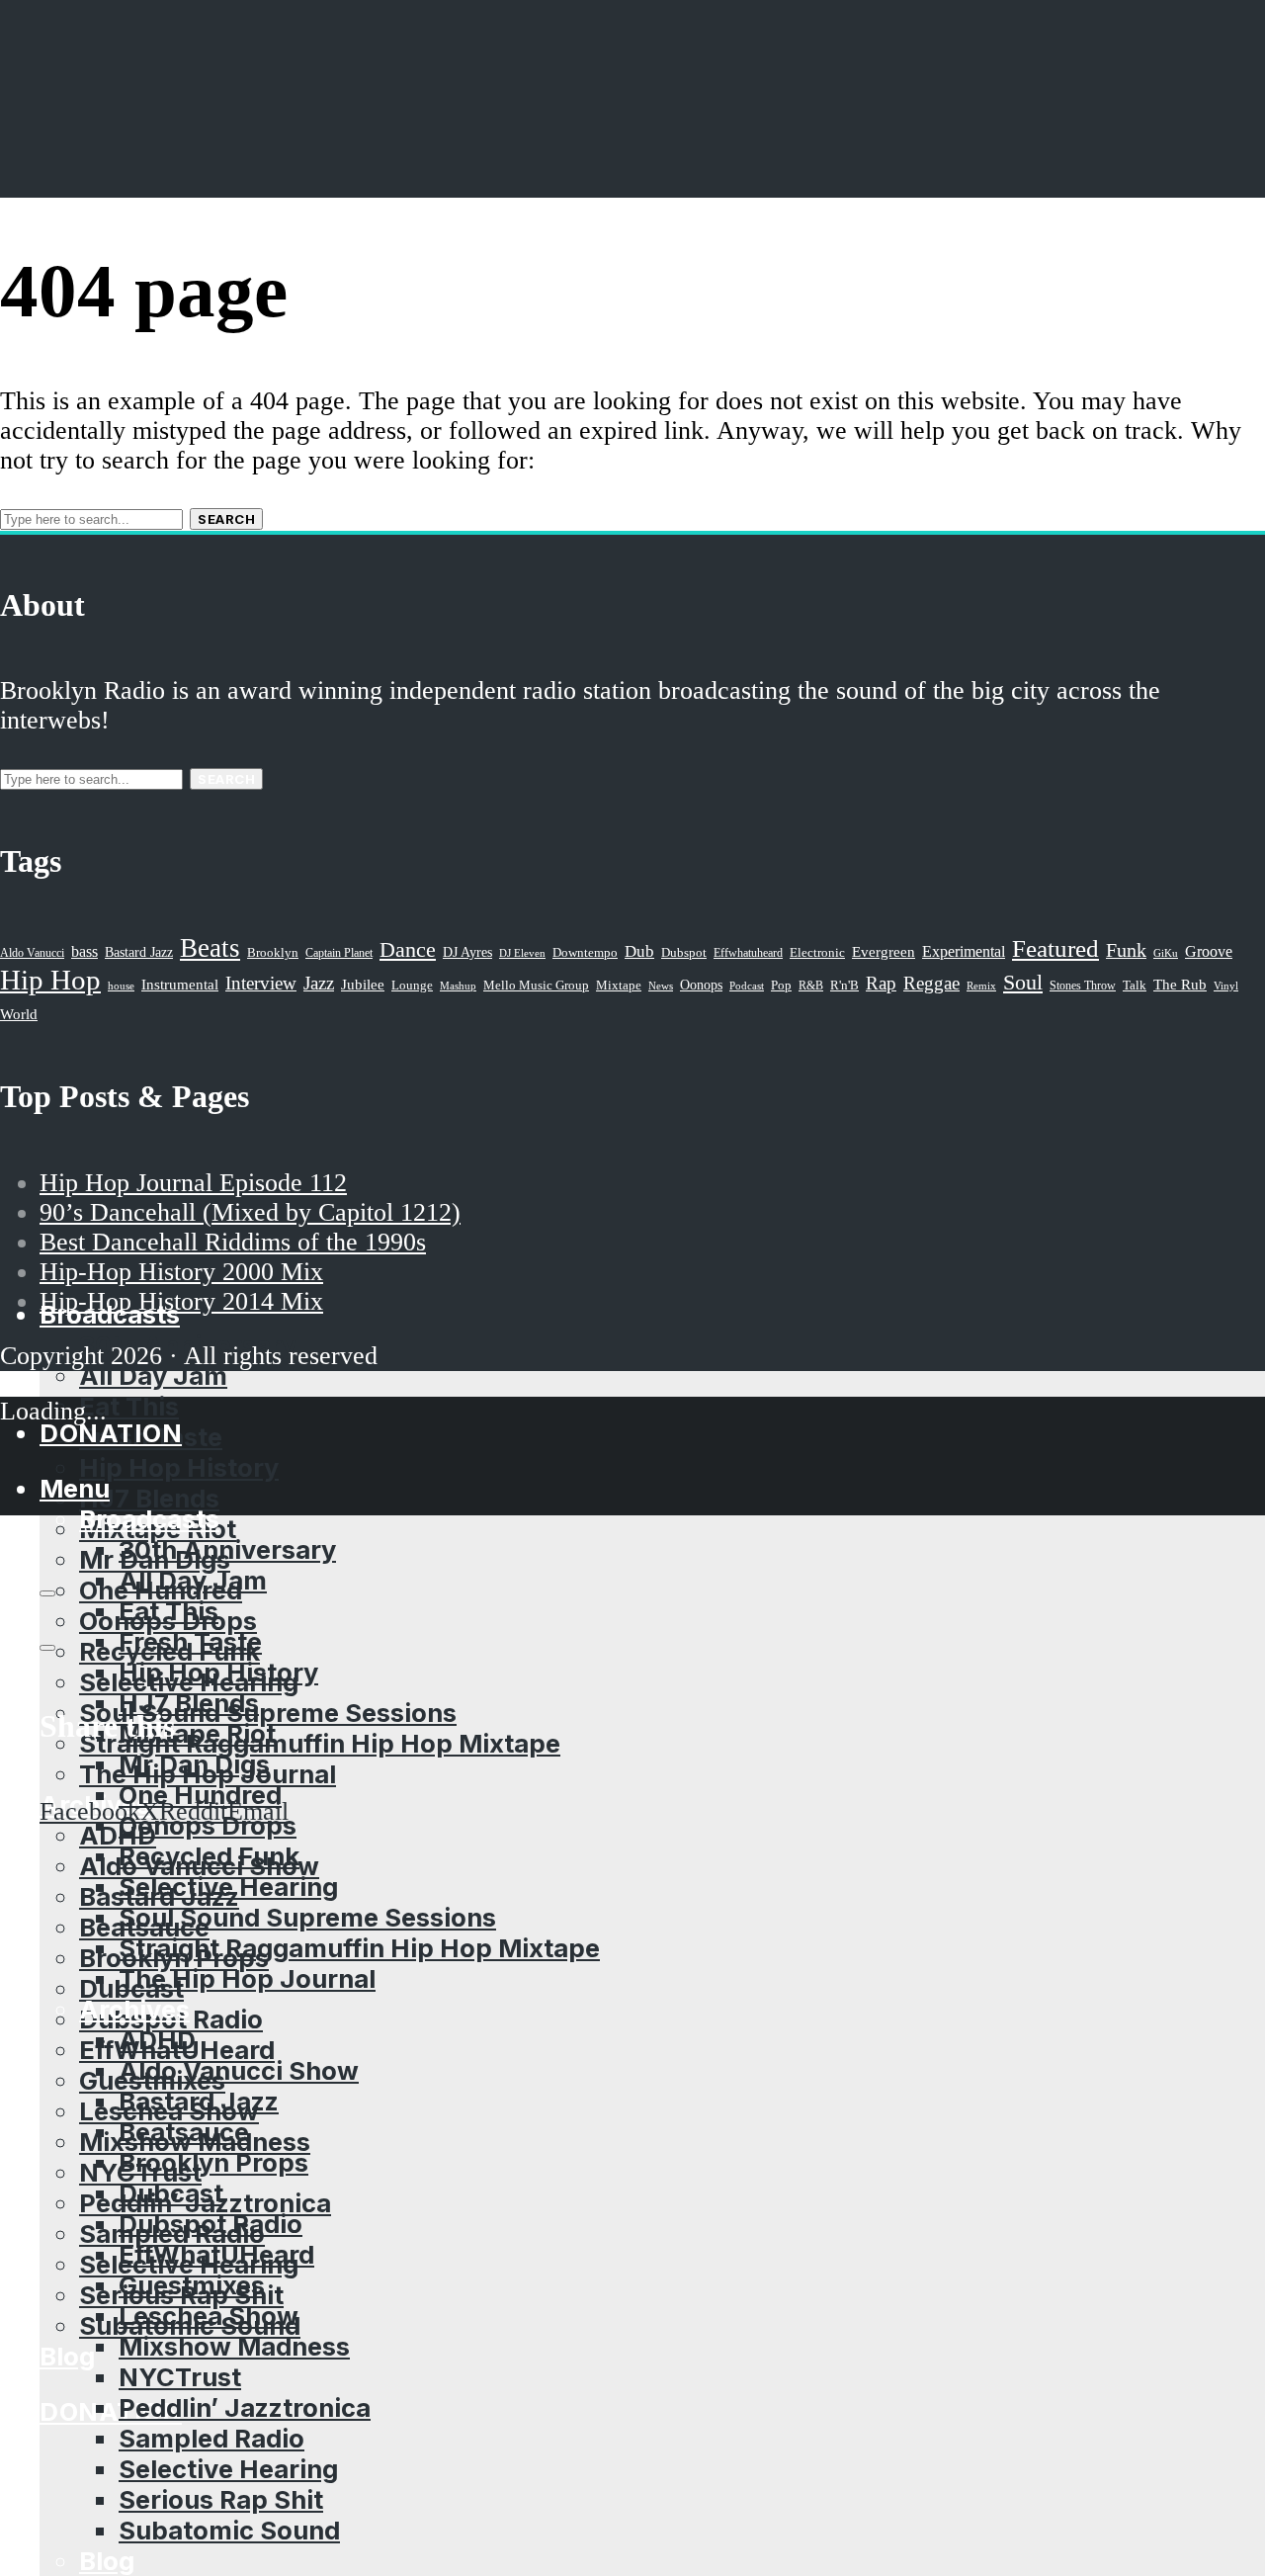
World (19, 1014)
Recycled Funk (209, 1856)
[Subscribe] (47, 1593)
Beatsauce (184, 2132)
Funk (1126, 950)
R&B (811, 986)
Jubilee (363, 985)
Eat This (129, 1406)
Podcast (747, 986)
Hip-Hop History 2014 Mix (181, 1301)
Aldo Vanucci (32, 953)
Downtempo (585, 953)
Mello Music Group (536, 985)
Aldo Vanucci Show (239, 2070)
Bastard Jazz (199, 2101)
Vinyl (1226, 986)
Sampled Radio (211, 2438)
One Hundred (200, 1795)
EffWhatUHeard (216, 2254)
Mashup (458, 986)
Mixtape (619, 986)
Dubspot (684, 952)
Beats (210, 948)
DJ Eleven (522, 953)
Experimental (964, 951)
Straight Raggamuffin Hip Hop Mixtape (320, 1743)
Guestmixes (192, 2285)
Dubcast (171, 2193)
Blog (67, 2356)
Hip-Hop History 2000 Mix (181, 1272)
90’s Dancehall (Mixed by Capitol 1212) (250, 1212)
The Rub (1180, 985)
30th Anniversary (227, 1549)
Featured (1055, 948)
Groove (1209, 951)
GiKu (1166, 953)
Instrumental (180, 984)
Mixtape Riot (197, 1733)
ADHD (118, 1835)
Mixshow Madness (234, 2346)
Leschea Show (209, 2316)
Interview (261, 983)
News (661, 986)
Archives (134, 2009)
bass (84, 951)
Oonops (701, 985)
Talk (1135, 986)
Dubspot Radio (211, 2224)
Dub (639, 951)
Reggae (931, 983)
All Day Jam (193, 1580)
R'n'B (844, 986)
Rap (881, 983)
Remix (981, 986)
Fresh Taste (190, 1641)
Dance (408, 949)
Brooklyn (273, 953)
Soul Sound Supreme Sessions (268, 1713)
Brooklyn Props (213, 2162)
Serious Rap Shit (221, 2499)
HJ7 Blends (149, 1498)
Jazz (319, 983)
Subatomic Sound (229, 2530)
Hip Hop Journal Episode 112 (193, 1183)
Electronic (817, 953)
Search (226, 519)
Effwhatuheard (748, 953)
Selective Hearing (228, 1887)
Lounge (412, 985)
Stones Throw (1083, 986)
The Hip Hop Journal (247, 1978)
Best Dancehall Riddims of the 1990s (233, 1242)
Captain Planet (339, 953)
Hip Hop (50, 980)
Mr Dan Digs (194, 1764)
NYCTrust (180, 2377)
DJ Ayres (467, 952)
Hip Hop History (179, 1467)
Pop (781, 985)
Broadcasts (149, 1519)
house (121, 986)
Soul (1023, 982)
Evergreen (884, 951)
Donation (111, 2411)
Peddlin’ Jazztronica (245, 2407)
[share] (47, 1648)
